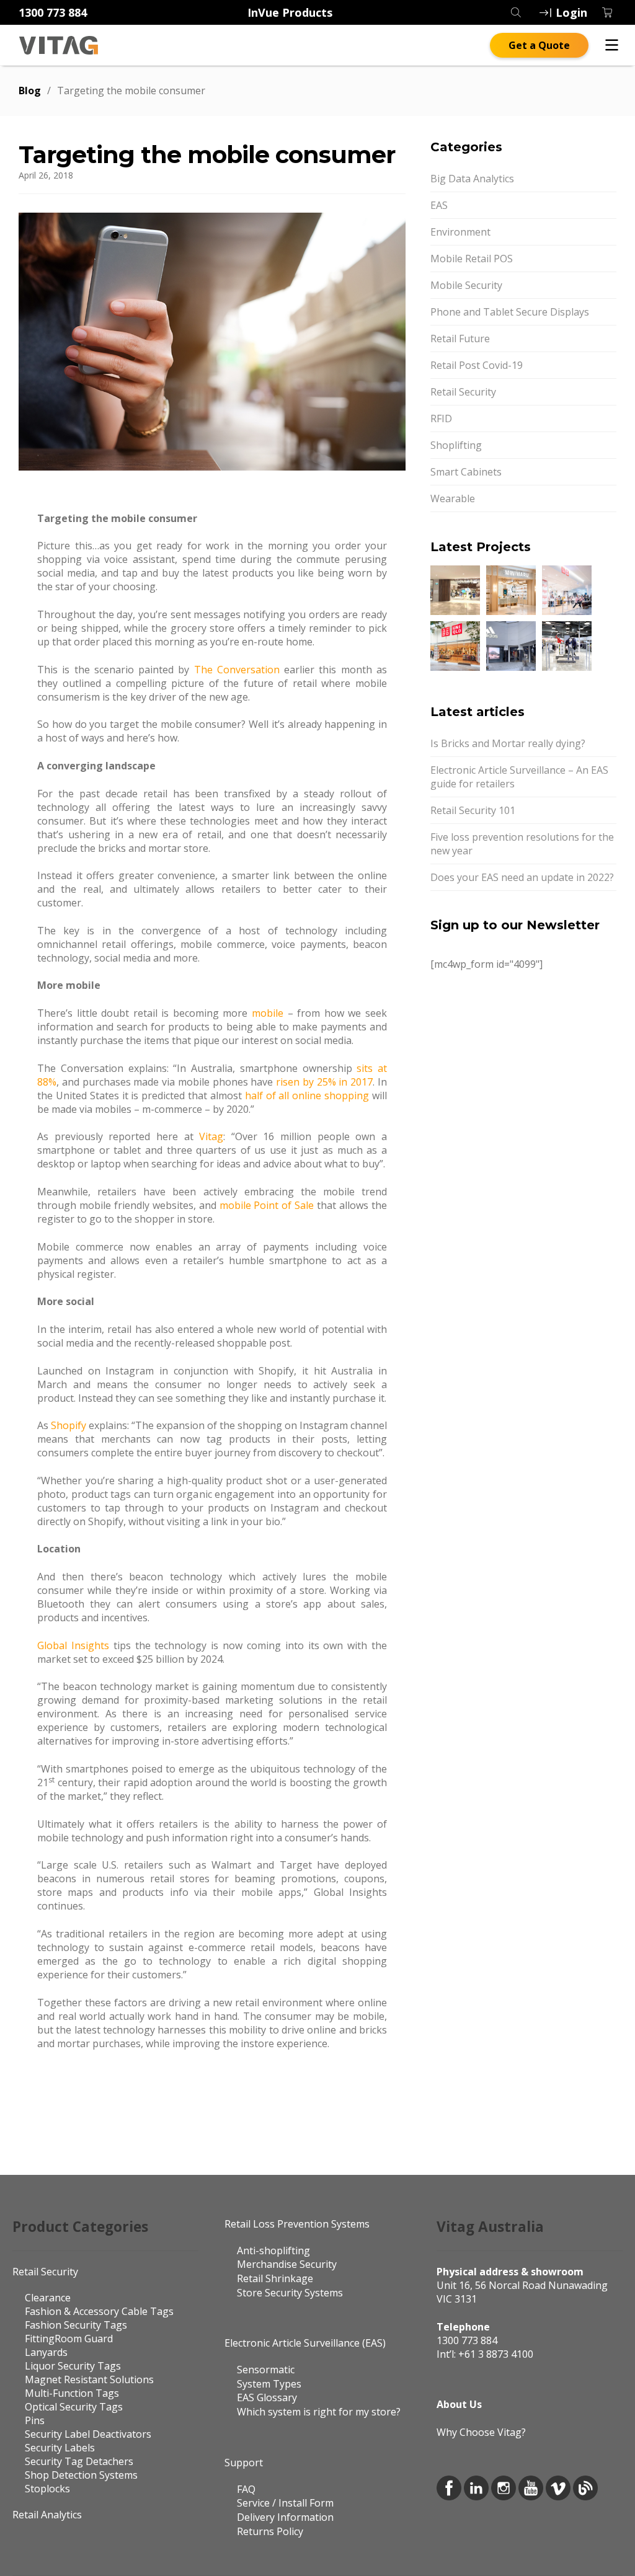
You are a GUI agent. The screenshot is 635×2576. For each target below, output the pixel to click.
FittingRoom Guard (69, 2339)
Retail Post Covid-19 (477, 365)
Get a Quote (539, 45)
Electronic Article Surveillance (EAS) (305, 2343)
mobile (268, 1013)
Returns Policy (270, 2531)
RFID (441, 418)
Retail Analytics (47, 2515)
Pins (35, 2420)
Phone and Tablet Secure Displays (510, 312)
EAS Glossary (267, 2397)
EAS (439, 205)
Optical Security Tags (74, 2407)
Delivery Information (285, 2517)
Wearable (453, 498)
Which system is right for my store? (319, 2412)
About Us (459, 2404)
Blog (30, 91)
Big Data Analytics (472, 179)
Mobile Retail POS (472, 259)
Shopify (69, 1425)
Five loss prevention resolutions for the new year (522, 844)
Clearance (48, 2298)
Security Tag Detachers (79, 2461)
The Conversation (237, 670)
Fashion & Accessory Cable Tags (99, 2311)
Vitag (211, 1136)
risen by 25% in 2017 (324, 1082)
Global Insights (73, 1645)
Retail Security (463, 392)
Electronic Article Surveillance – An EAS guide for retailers (519, 777)
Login (571, 12)
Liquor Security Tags (73, 2366)
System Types (269, 2384)
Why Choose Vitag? (481, 2432)
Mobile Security (466, 285)
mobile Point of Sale (267, 1205)
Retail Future (460, 339)
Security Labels (60, 2448)
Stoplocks (47, 2489)
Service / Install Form (285, 2503)
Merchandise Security (287, 2264)
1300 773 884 (53, 12)
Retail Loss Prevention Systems (297, 2224)
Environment (460, 232)
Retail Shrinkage (275, 2278)
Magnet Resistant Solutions (89, 2379)
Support (244, 2463)
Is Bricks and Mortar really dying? (508, 743)
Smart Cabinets (466, 472)
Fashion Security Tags (76, 2325)
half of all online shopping (307, 1095)
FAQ (246, 2489)
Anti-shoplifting (273, 2251)
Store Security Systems (290, 2293)
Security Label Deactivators (88, 2434)
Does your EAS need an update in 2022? (522, 877)
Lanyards (46, 2352)
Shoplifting (456, 445)
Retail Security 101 (473, 810)
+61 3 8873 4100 (496, 2354)
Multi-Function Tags (72, 2393)
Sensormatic (266, 2370)
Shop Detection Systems (81, 2475)
